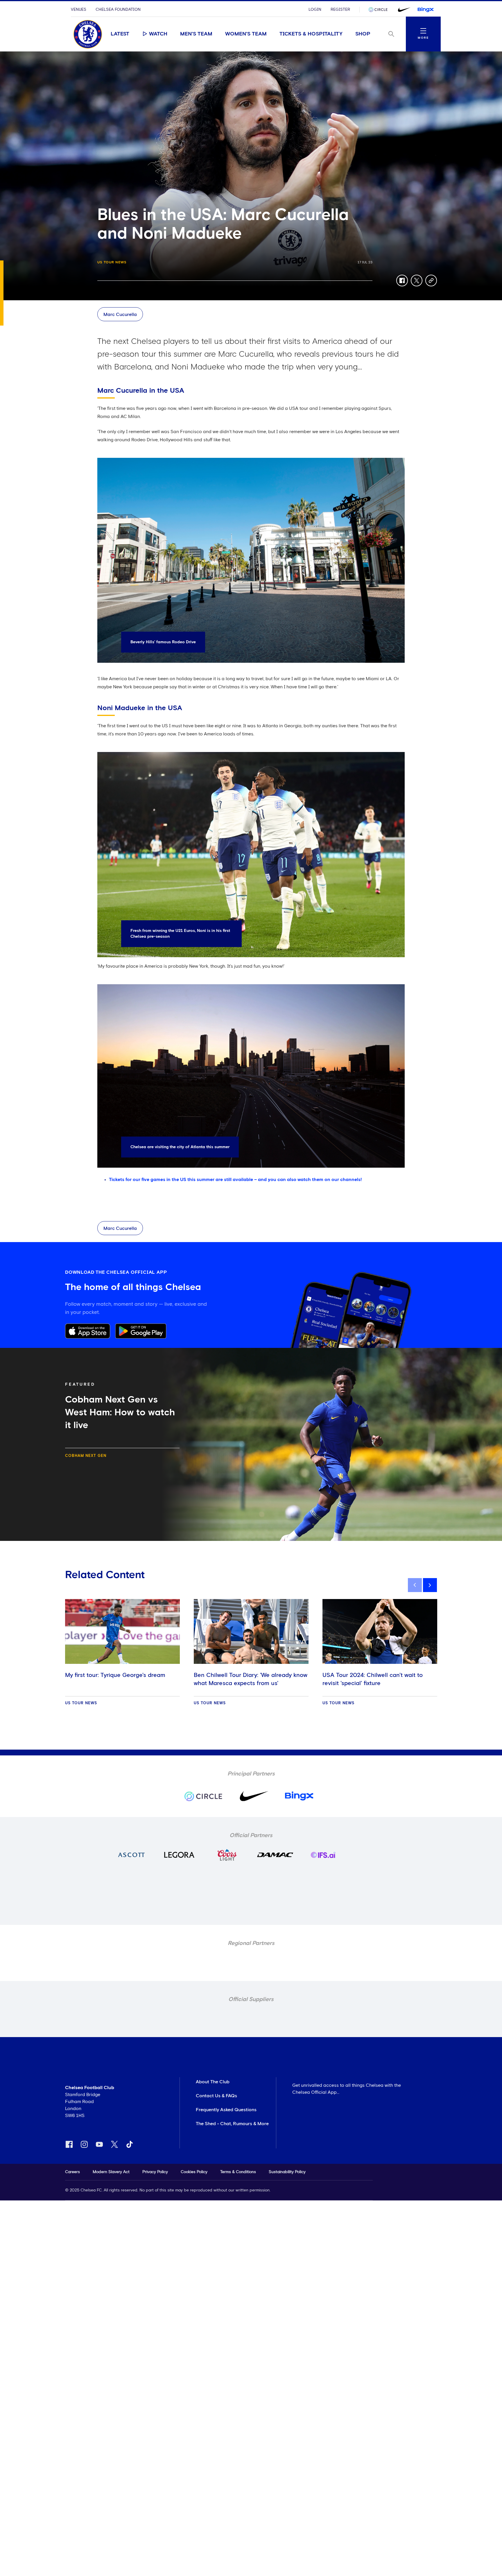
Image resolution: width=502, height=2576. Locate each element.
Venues (79, 10)
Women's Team (246, 34)
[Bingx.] (426, 10)
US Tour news (112, 262)
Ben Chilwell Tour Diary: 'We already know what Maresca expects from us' (251, 1679)
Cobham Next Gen (86, 1456)
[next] (430, 1585)
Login (315, 10)
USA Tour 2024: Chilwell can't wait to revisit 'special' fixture (373, 1679)
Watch (158, 34)
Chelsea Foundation (118, 10)
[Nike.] (403, 10)
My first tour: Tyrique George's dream (115, 1675)
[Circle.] (380, 10)
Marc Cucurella (120, 315)
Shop (363, 34)
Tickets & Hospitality (311, 34)
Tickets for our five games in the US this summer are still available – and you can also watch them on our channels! (235, 1180)
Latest (120, 34)
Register (340, 10)
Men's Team (196, 34)
